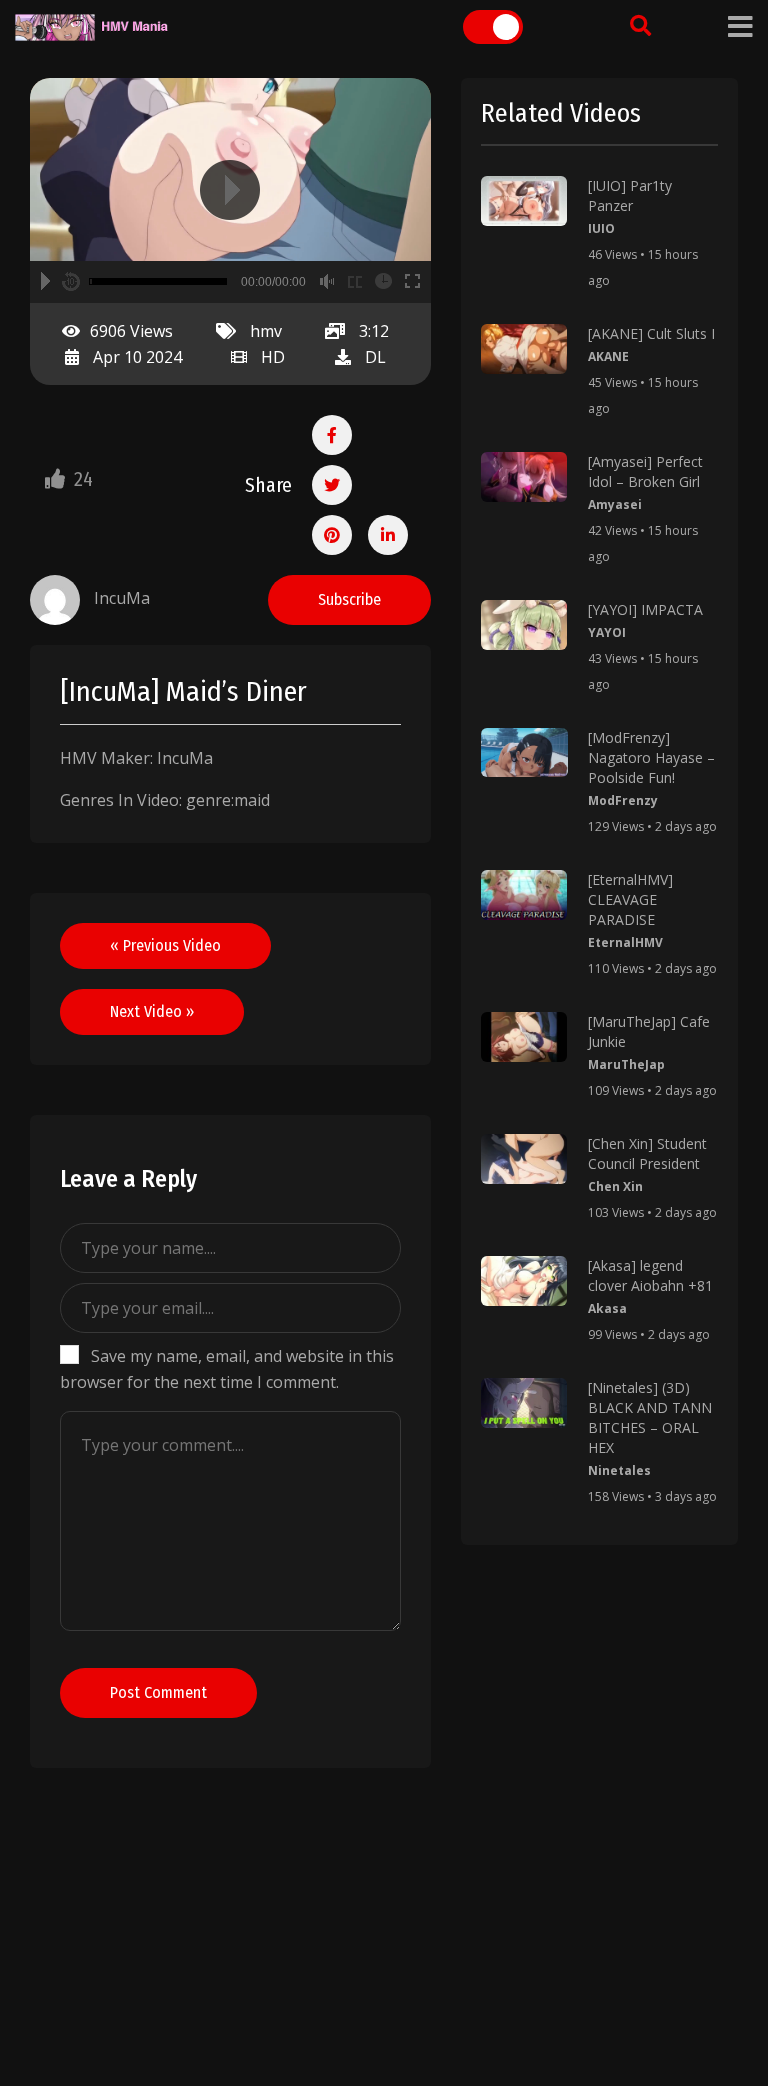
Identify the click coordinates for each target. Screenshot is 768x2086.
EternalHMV (625, 942)
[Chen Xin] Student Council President (647, 1153)
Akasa (607, 1308)
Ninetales (619, 1470)
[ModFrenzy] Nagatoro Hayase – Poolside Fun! (651, 757)
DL (375, 357)
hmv (266, 331)
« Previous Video (165, 945)
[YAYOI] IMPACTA (645, 609)
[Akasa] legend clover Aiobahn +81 (650, 1275)
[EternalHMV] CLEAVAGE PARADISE (630, 899)
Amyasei (615, 504)
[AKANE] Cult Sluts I (651, 333)
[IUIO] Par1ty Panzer (630, 195)
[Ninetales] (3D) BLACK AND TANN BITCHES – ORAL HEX (650, 1417)
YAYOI (607, 632)
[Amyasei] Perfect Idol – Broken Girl (645, 471)
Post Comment (158, 1692)
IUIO (601, 228)
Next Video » (152, 1011)
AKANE (608, 356)
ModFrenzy (623, 800)
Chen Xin (615, 1186)
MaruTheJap (626, 1064)
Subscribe (349, 599)
